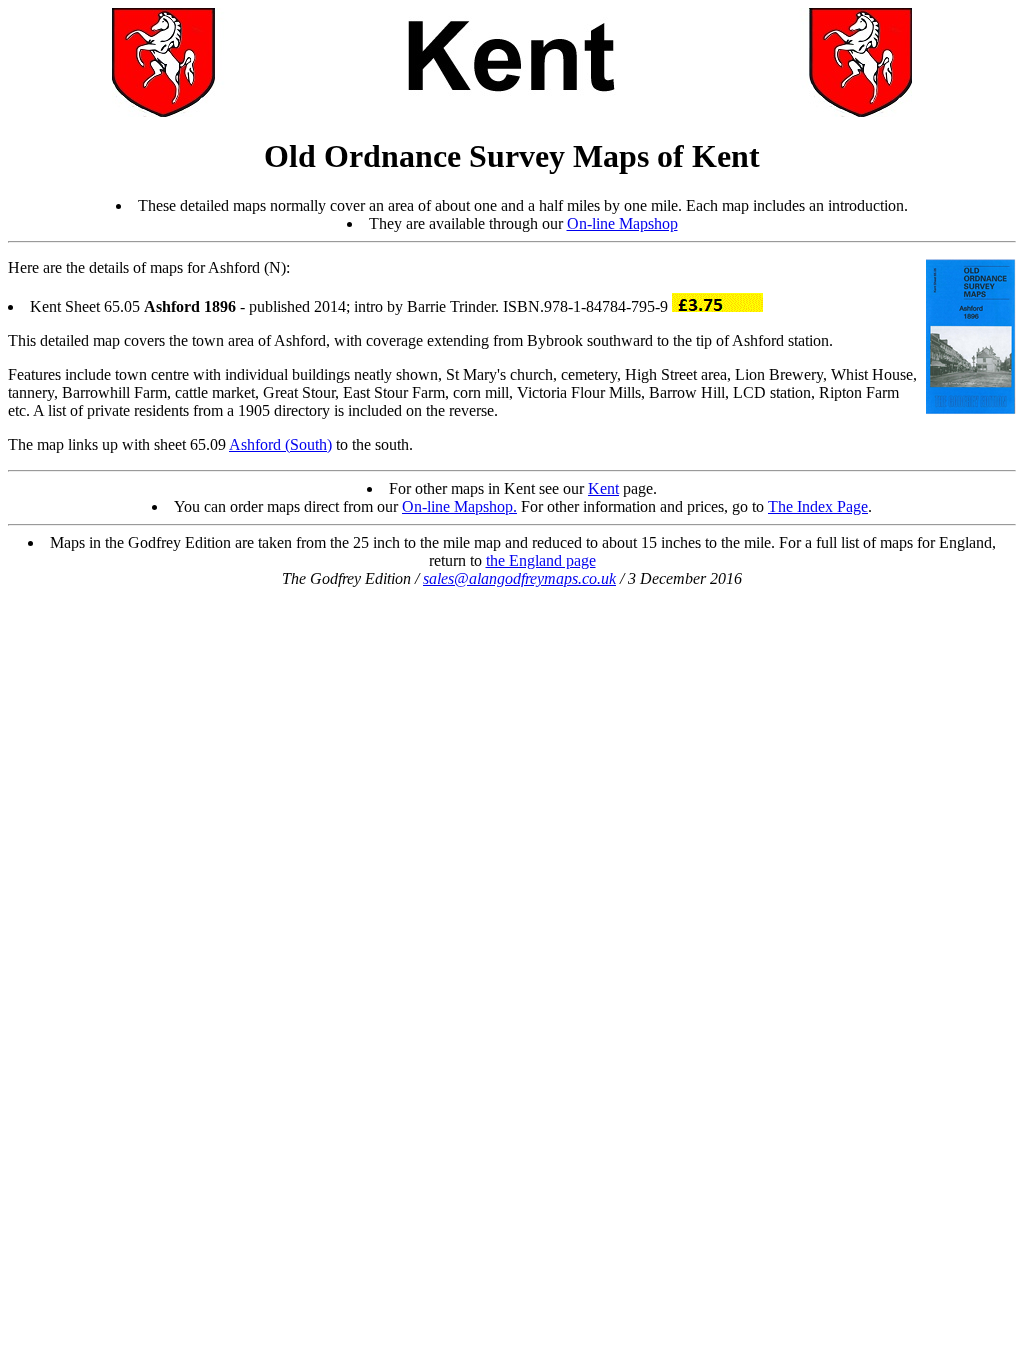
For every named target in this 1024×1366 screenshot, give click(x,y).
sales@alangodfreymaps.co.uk (519, 578)
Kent (603, 488)
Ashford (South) (280, 444)
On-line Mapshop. (459, 506)
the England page (541, 560)
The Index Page (818, 506)
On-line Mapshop (622, 223)
